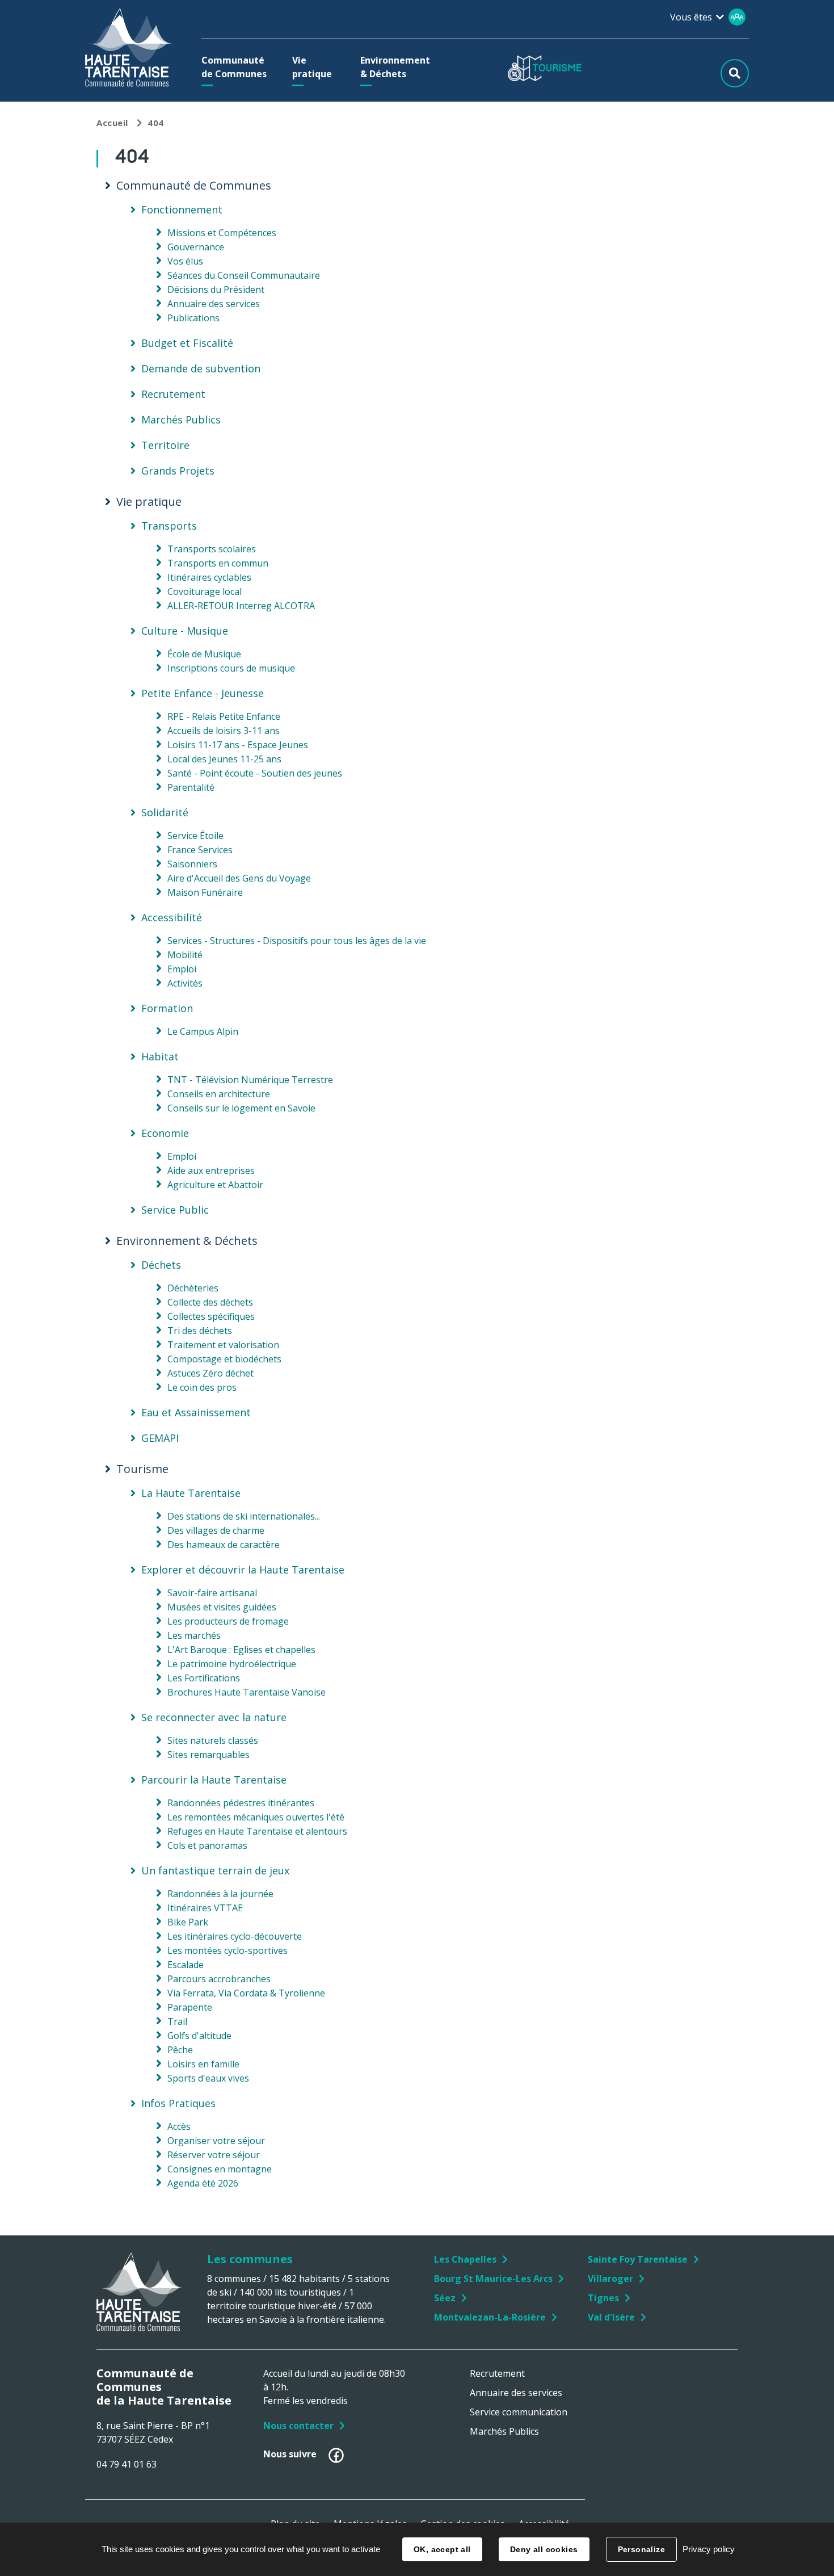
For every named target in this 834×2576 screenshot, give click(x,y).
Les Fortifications (204, 1678)
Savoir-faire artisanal (212, 1593)
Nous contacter (298, 2426)
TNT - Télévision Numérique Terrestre (250, 1080)
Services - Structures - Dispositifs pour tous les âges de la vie (297, 941)
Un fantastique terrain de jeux (215, 1870)
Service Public (175, 1210)
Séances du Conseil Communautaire (244, 275)
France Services (200, 850)
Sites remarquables (208, 1755)
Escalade (186, 1965)
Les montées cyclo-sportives (228, 1950)
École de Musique (204, 654)
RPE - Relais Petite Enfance (224, 716)
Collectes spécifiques (211, 1316)
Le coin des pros (202, 1387)
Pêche (180, 2050)
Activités (185, 983)
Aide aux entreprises (211, 1170)
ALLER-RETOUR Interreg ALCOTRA (241, 606)
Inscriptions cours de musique (231, 668)
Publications (193, 318)
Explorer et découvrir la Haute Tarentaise (243, 1570)
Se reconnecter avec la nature (214, 1717)
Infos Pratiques (178, 2103)
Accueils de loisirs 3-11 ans (224, 731)
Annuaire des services (214, 304)
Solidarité (165, 812)
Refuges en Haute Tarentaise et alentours (257, 1831)
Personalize (642, 2549)
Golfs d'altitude (199, 2036)
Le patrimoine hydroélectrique (232, 1664)
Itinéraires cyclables (209, 577)
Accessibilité (172, 917)
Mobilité (185, 955)
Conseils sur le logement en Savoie (241, 1108)
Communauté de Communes (194, 186)
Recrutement (173, 394)
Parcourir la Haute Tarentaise (214, 1780)
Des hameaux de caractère (224, 1545)
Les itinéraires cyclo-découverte (235, 1936)
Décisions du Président (216, 290)
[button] (237, 67)
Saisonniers (192, 864)
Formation (167, 1008)
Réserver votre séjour (214, 2155)
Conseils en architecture (219, 1094)
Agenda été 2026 (203, 2183)
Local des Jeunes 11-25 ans (224, 759)
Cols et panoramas (207, 1845)
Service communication (519, 2412)
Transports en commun (218, 563)
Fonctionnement (182, 209)
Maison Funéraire (205, 892)
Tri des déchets (200, 1331)
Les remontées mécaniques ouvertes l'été (256, 1817)
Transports (169, 526)
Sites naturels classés (213, 1740)
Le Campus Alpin (203, 1031)
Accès (179, 2126)
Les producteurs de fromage (228, 1621)
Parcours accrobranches (219, 1979)
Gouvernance (196, 247)
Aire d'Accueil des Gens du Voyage (239, 878)
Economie (165, 1133)
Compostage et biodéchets (224, 1359)
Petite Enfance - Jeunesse (203, 693)
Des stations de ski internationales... (244, 1516)
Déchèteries (193, 1288)
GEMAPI (160, 1438)
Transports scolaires (212, 549)
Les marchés (194, 1635)
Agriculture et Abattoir (215, 1185)
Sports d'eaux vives (208, 2078)
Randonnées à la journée (220, 1894)
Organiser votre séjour (216, 2141)
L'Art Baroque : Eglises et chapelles (241, 1650)
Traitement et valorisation (223, 1345)
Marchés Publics (181, 419)
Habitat (160, 1056)
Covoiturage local (205, 591)
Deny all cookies (544, 2549)
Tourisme (142, 1469)
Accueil (112, 123)
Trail (177, 2021)
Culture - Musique (185, 631)
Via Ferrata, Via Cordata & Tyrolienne (246, 1993)
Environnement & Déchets (187, 1241)
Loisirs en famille (203, 2064)
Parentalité (191, 787)
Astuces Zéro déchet (210, 1373)
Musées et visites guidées (222, 1607)
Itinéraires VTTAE (205, 1908)
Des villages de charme (216, 1530)
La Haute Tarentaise (191, 1493)
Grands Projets (178, 471)
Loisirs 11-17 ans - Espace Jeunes (238, 745)
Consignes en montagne (220, 2169)
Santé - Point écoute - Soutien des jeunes (255, 773)
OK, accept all (442, 2549)
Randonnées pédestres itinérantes (241, 1803)
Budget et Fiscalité (187, 343)
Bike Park (188, 1922)
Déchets (161, 1265)
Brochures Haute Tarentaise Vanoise (247, 1692)
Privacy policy (709, 2549)
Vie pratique (149, 502)
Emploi (182, 969)
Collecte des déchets (210, 1302)
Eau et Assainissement (196, 1412)
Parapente (190, 2007)
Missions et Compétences (222, 233)
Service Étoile (195, 836)
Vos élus (185, 261)
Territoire (165, 445)
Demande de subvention (201, 368)
